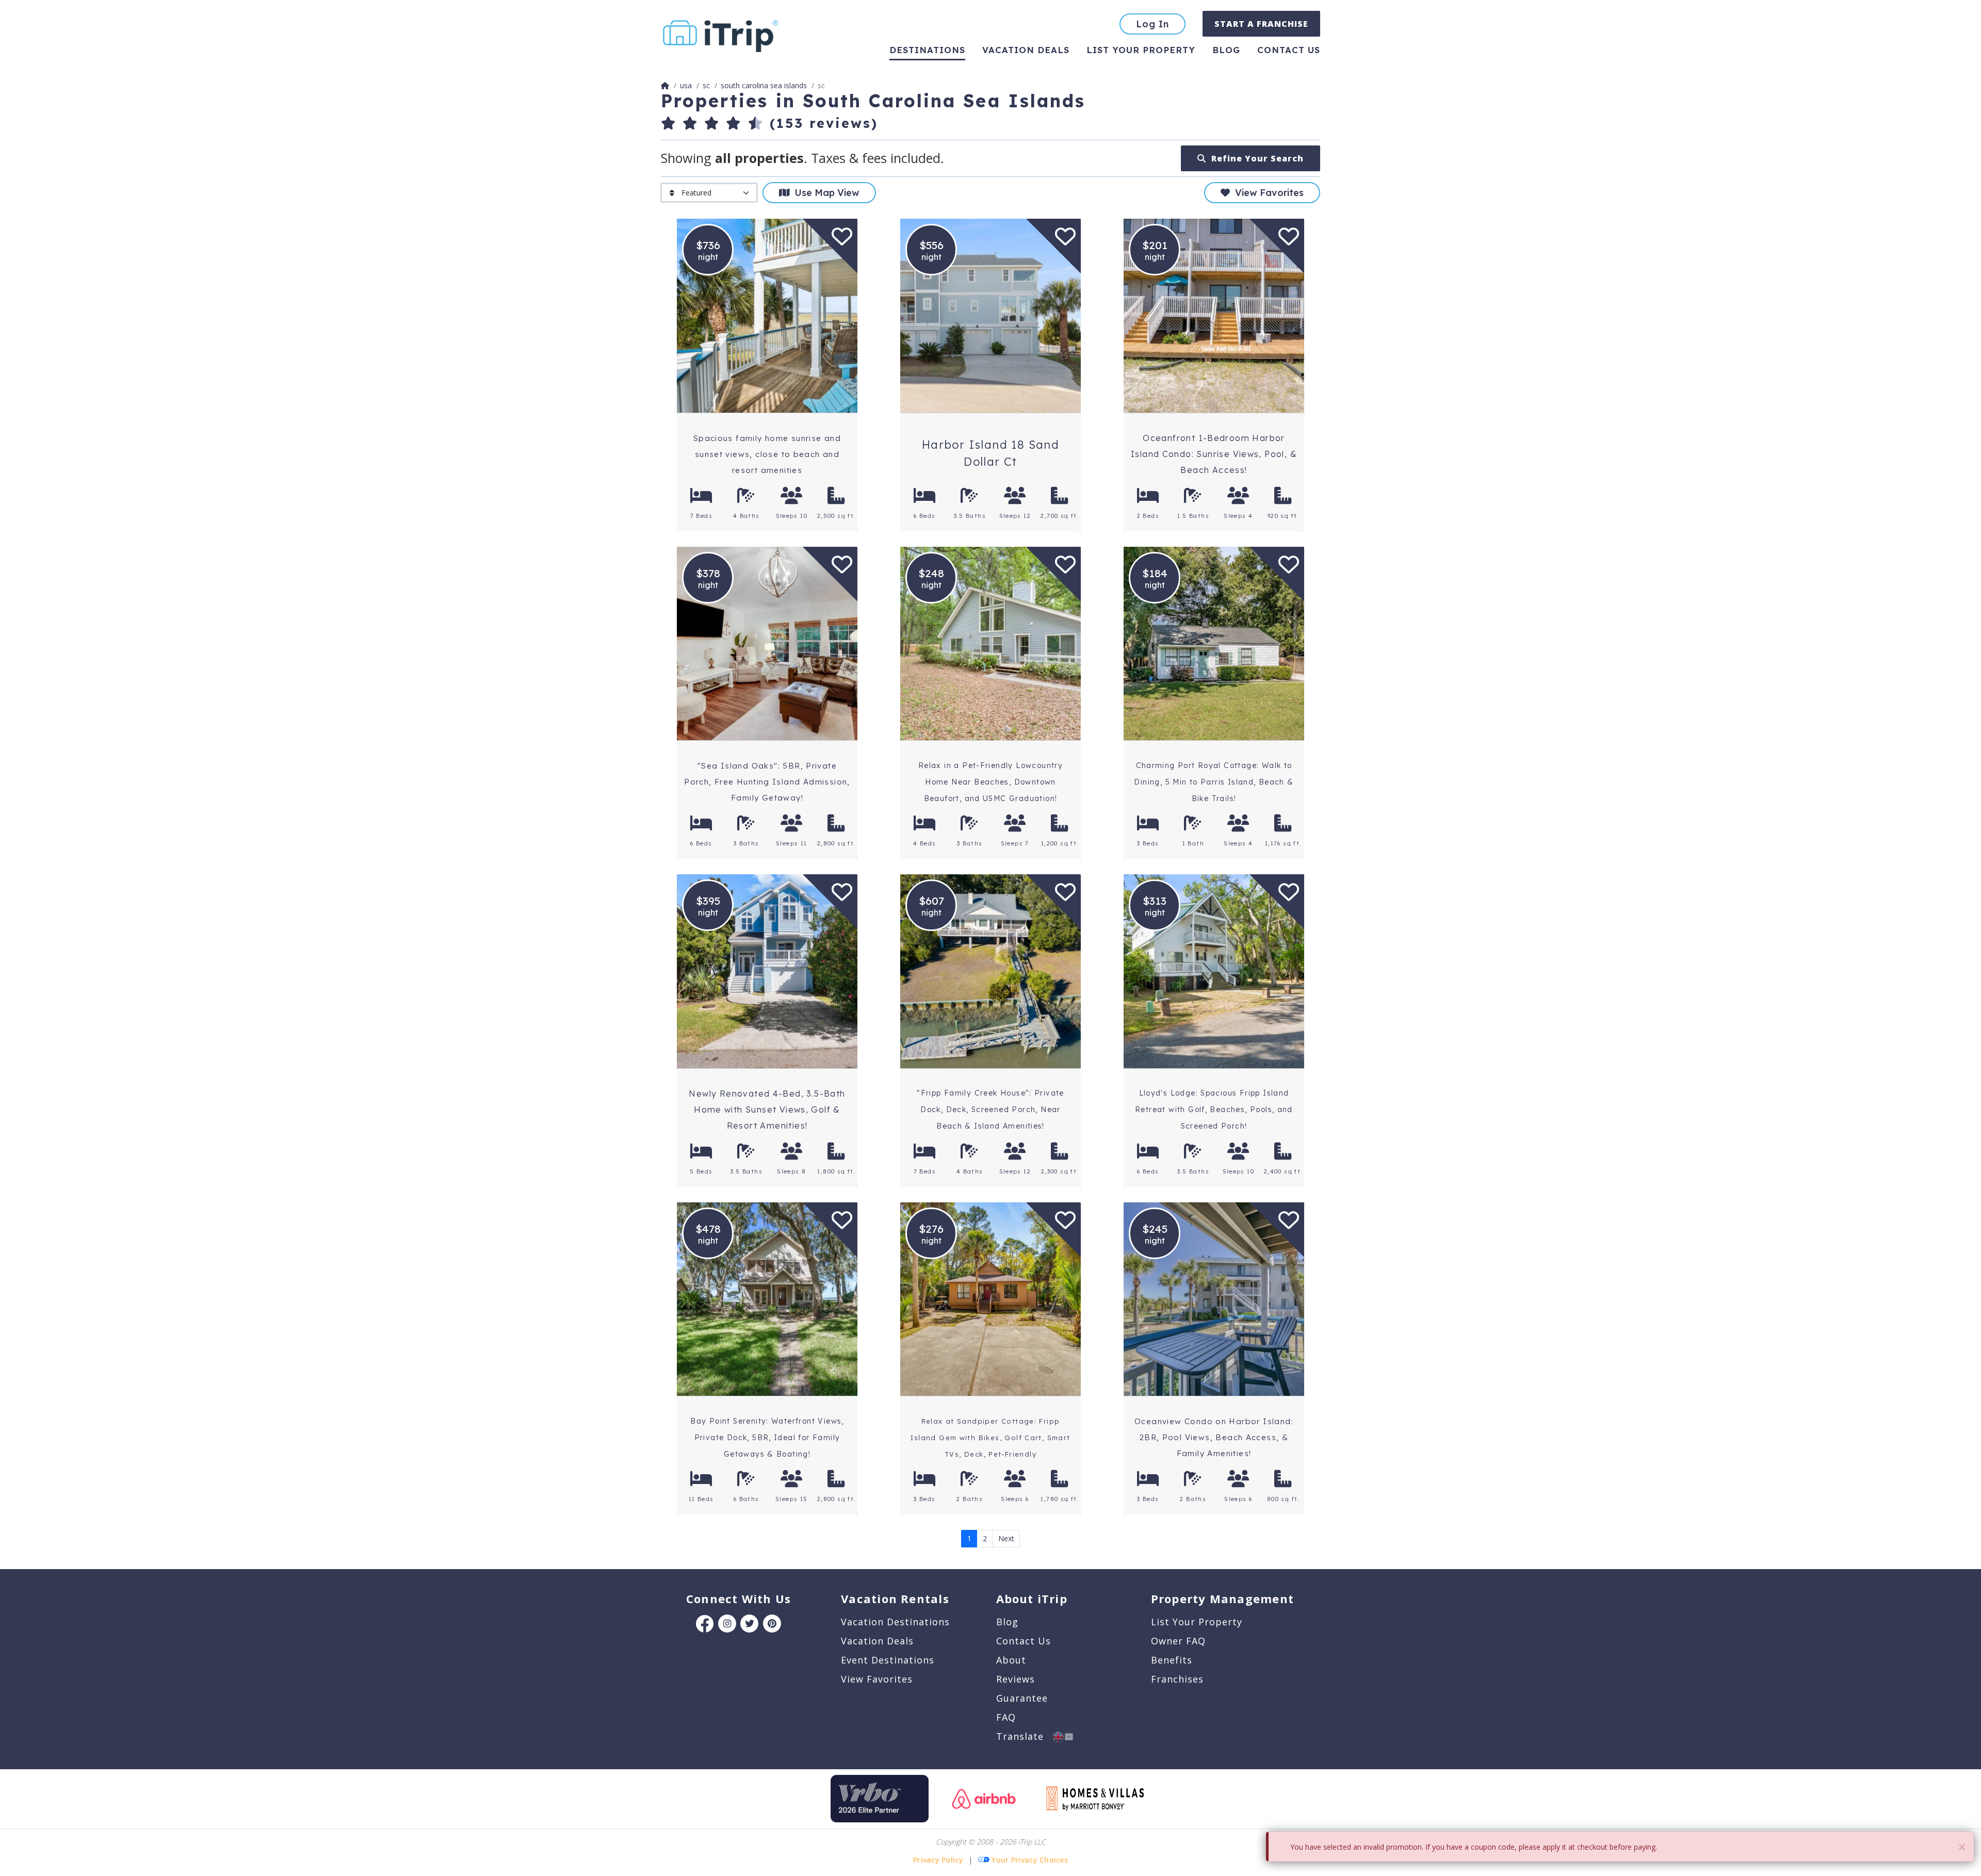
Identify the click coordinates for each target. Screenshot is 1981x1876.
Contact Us (1024, 1641)
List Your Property (1141, 50)
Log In (1152, 24)
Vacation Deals (1026, 50)
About (1011, 1660)
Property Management (1222, 1598)
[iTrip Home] (665, 85)
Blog (1226, 50)
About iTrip (1032, 1598)
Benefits (1172, 1660)
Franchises (1177, 1679)
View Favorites (1267, 193)
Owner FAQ (1178, 1641)
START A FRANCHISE (1261, 24)
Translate (1025, 1736)
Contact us (1289, 50)
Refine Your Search (1255, 158)
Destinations (927, 50)
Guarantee (1022, 1698)
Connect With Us (738, 1598)
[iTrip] (721, 34)
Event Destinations (888, 1660)
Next (1006, 1538)
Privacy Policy (938, 1860)
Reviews (1016, 1679)
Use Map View (824, 193)
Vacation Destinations (895, 1622)
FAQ (1006, 1717)
